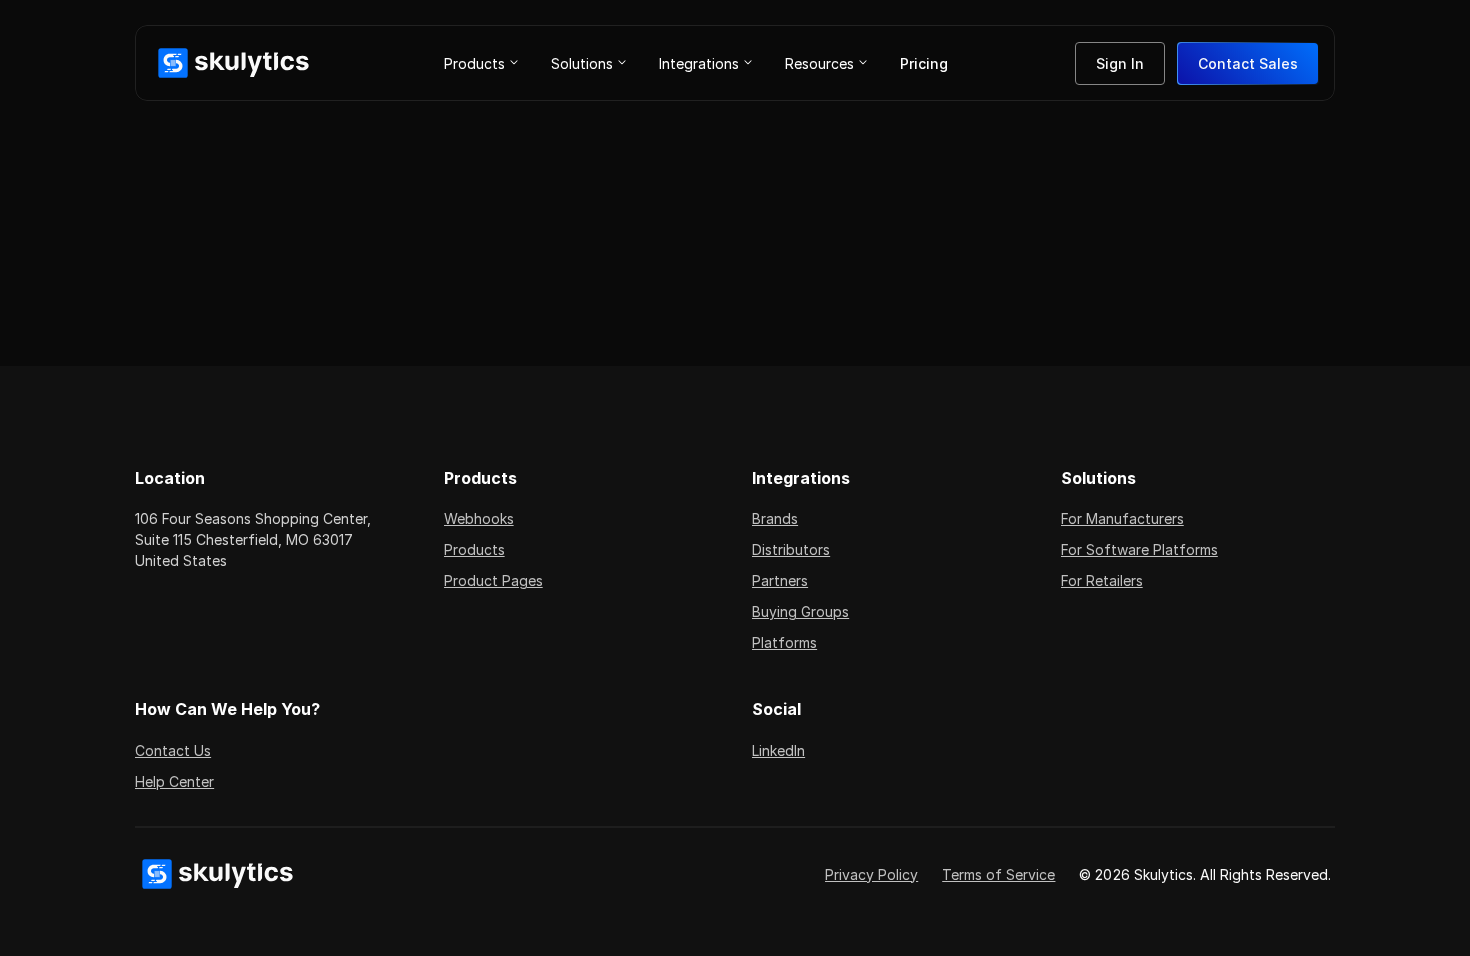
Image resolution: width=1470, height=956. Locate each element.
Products (474, 549)
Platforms (784, 642)
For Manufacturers (1122, 518)
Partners (780, 580)
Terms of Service (998, 874)
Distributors (791, 549)
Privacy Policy (871, 874)
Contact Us (173, 750)
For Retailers (1102, 580)
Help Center (174, 781)
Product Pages (493, 580)
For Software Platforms (1139, 549)
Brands (775, 518)
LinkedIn (778, 750)
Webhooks (479, 518)
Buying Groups (800, 611)
